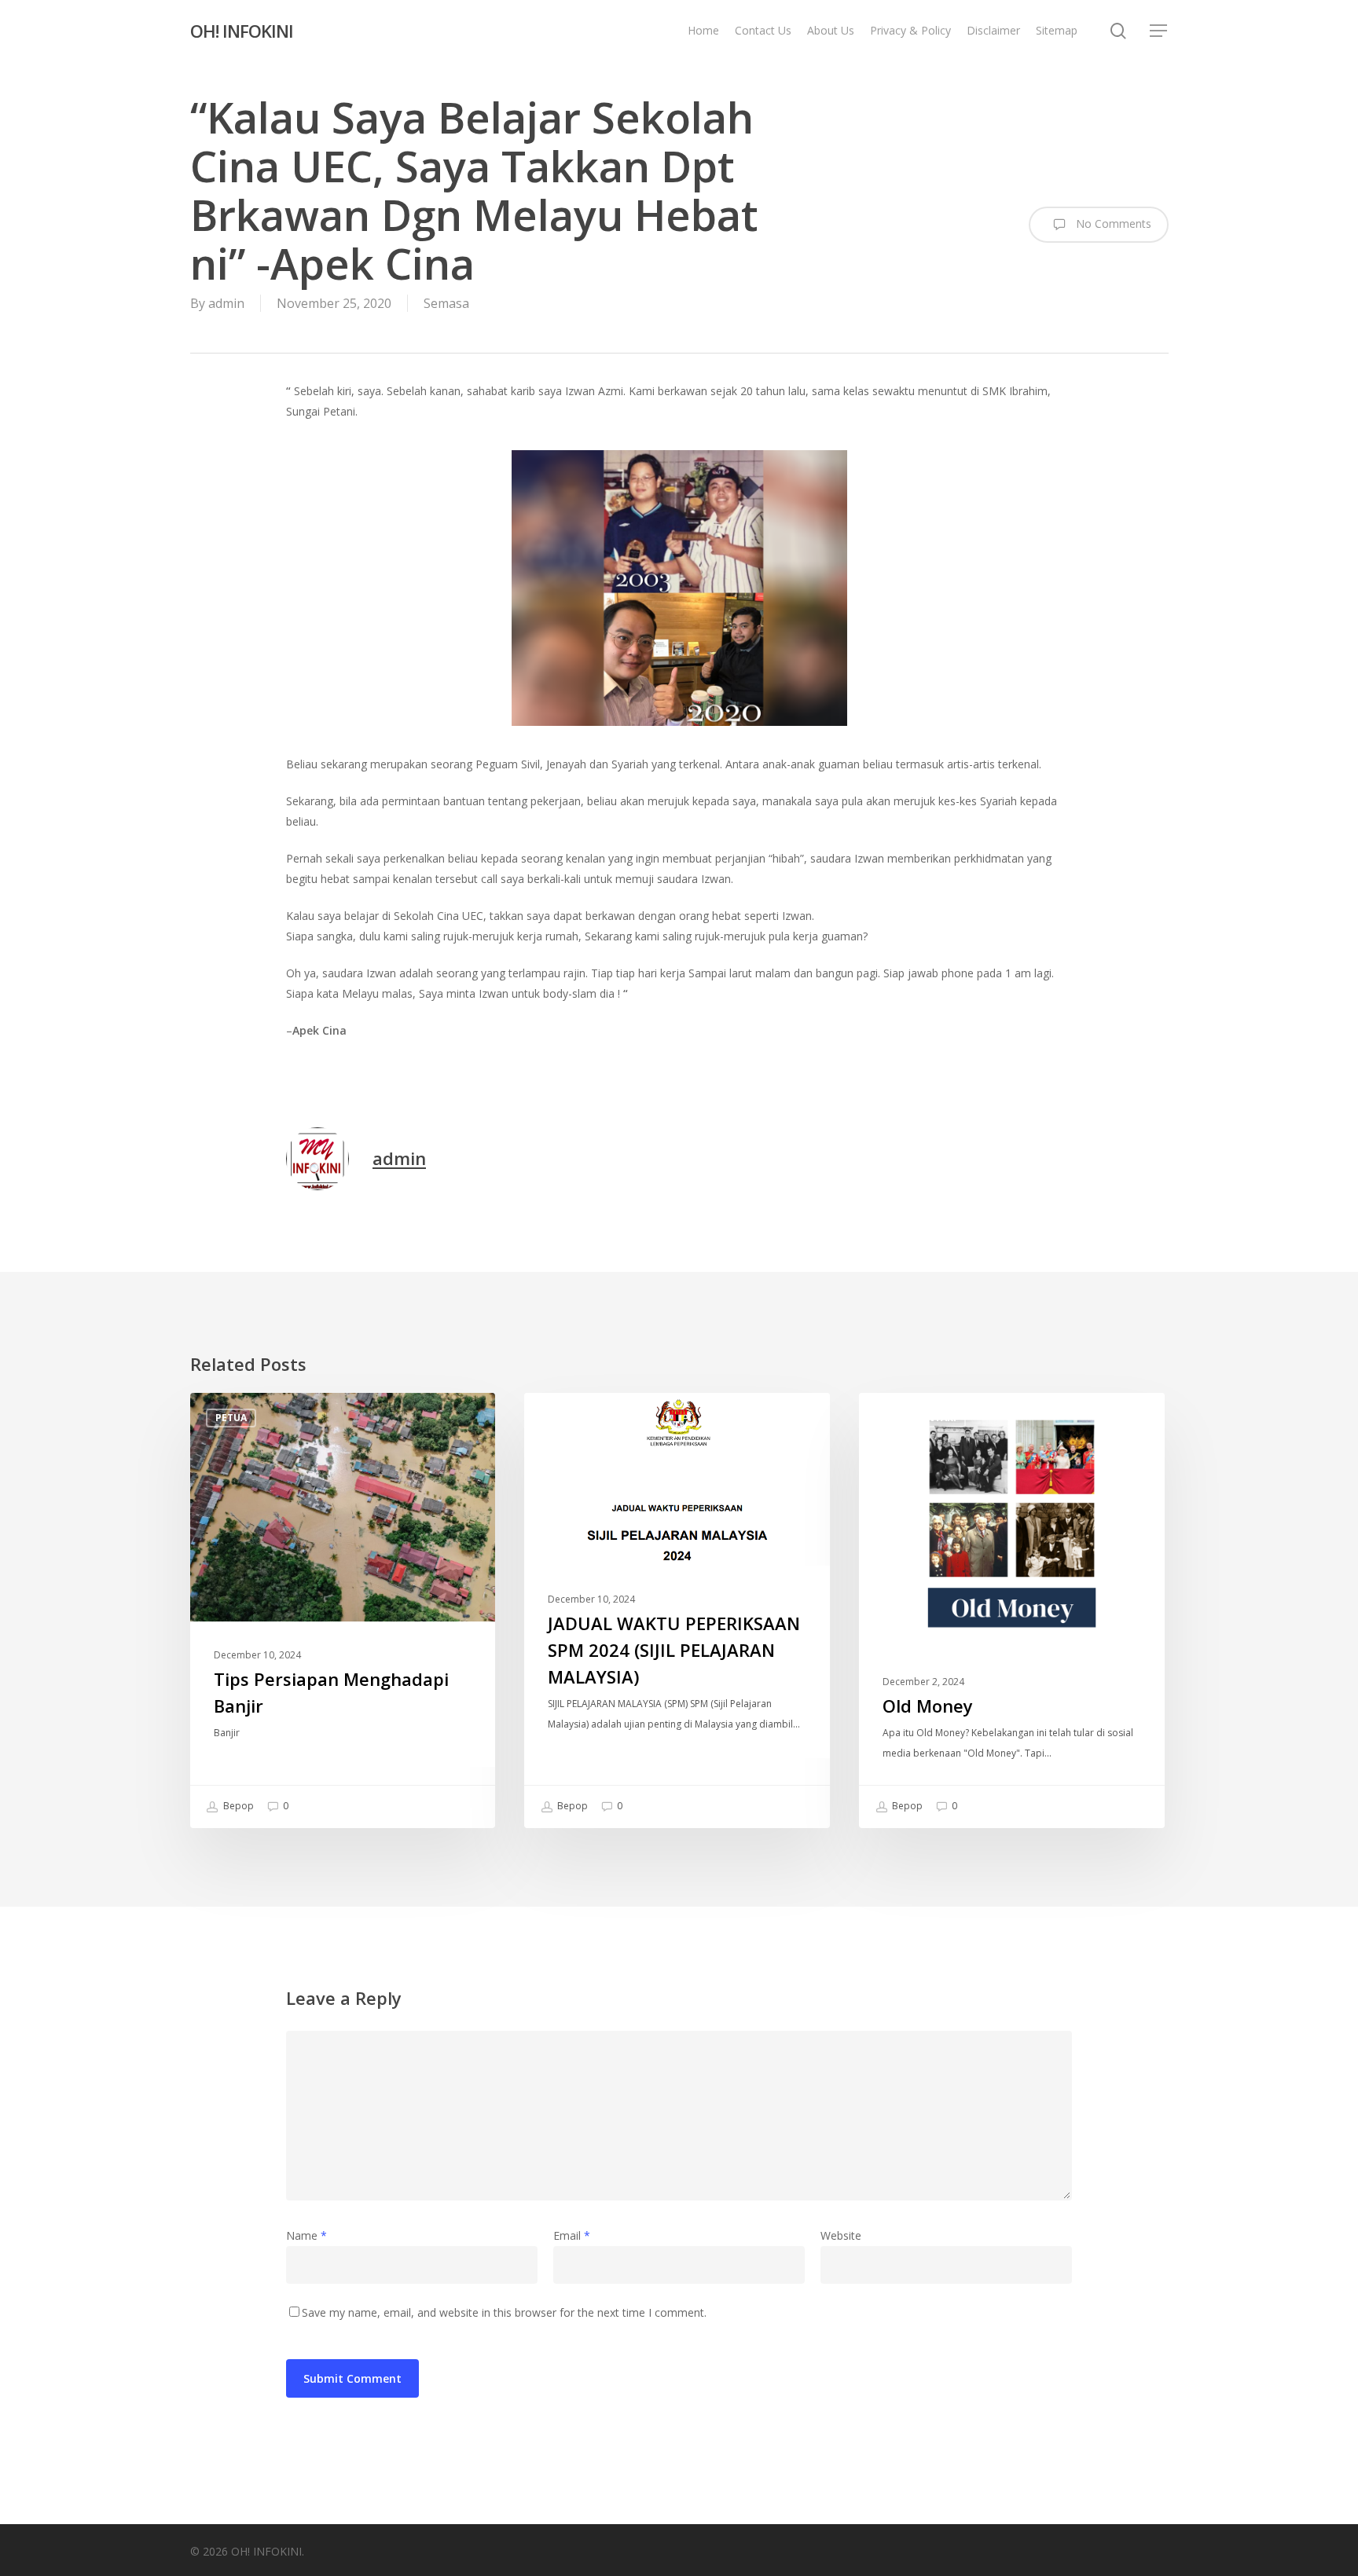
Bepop (237, 1806)
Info (562, 1418)
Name (306, 2235)
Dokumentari (920, 1418)
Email (572, 2235)
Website (841, 2235)
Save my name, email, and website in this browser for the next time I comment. (504, 2312)
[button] (1159, 31)
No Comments (1112, 224)
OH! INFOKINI (242, 31)
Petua (231, 1418)
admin (226, 303)
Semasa (446, 303)
